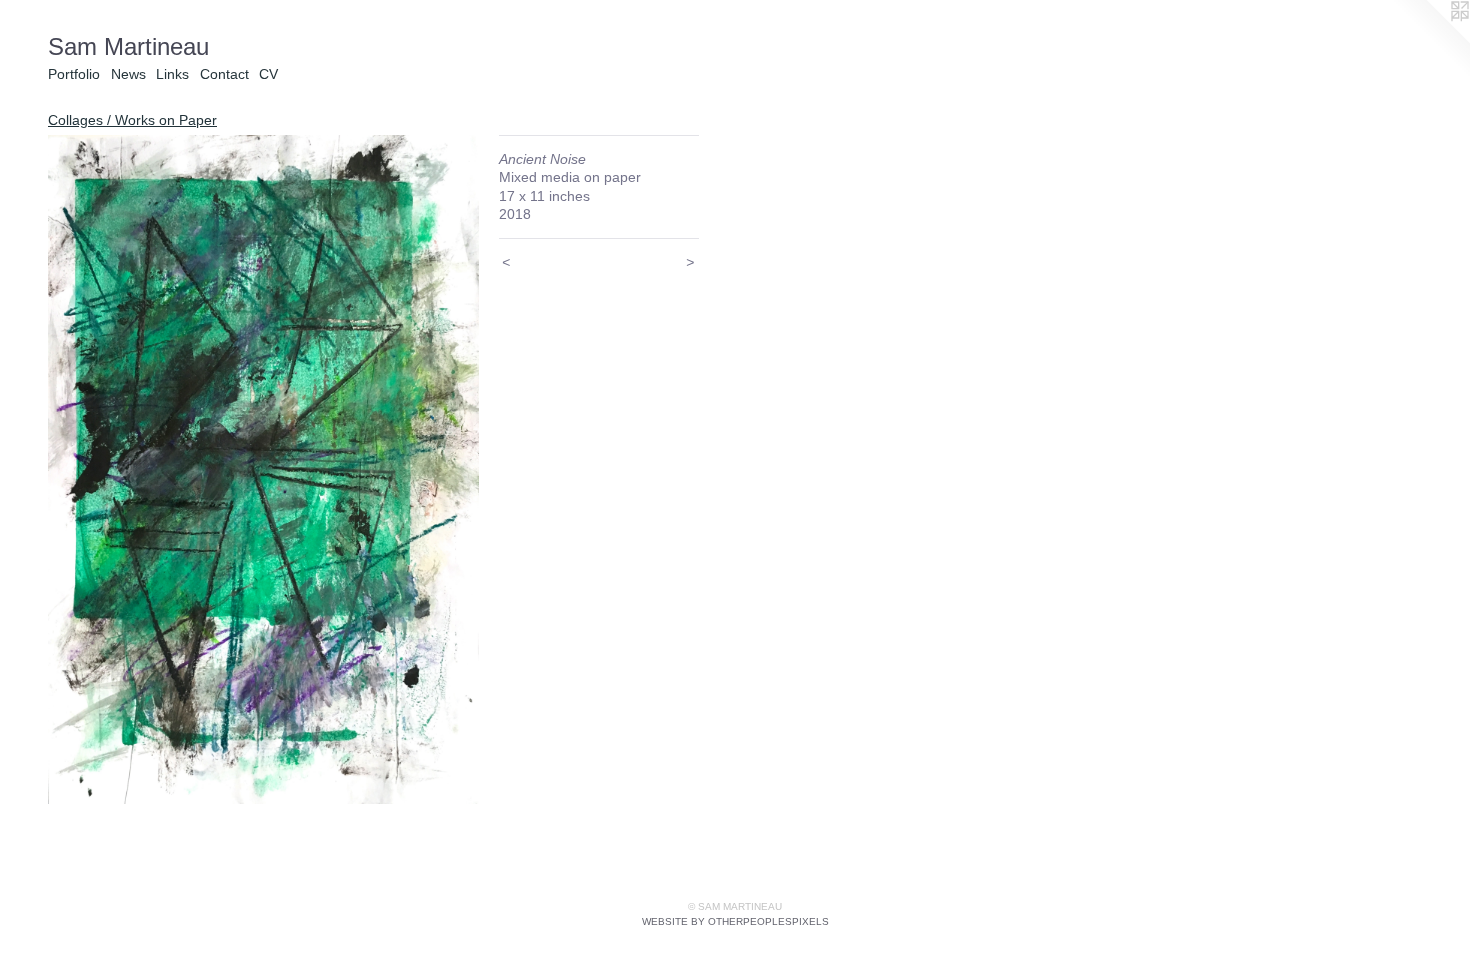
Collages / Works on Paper (132, 120)
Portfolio (74, 74)
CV (268, 74)
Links (172, 74)
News (128, 74)
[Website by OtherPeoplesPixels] (1430, 40)
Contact (224, 74)
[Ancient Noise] (263, 469)
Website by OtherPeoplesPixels (735, 921)
